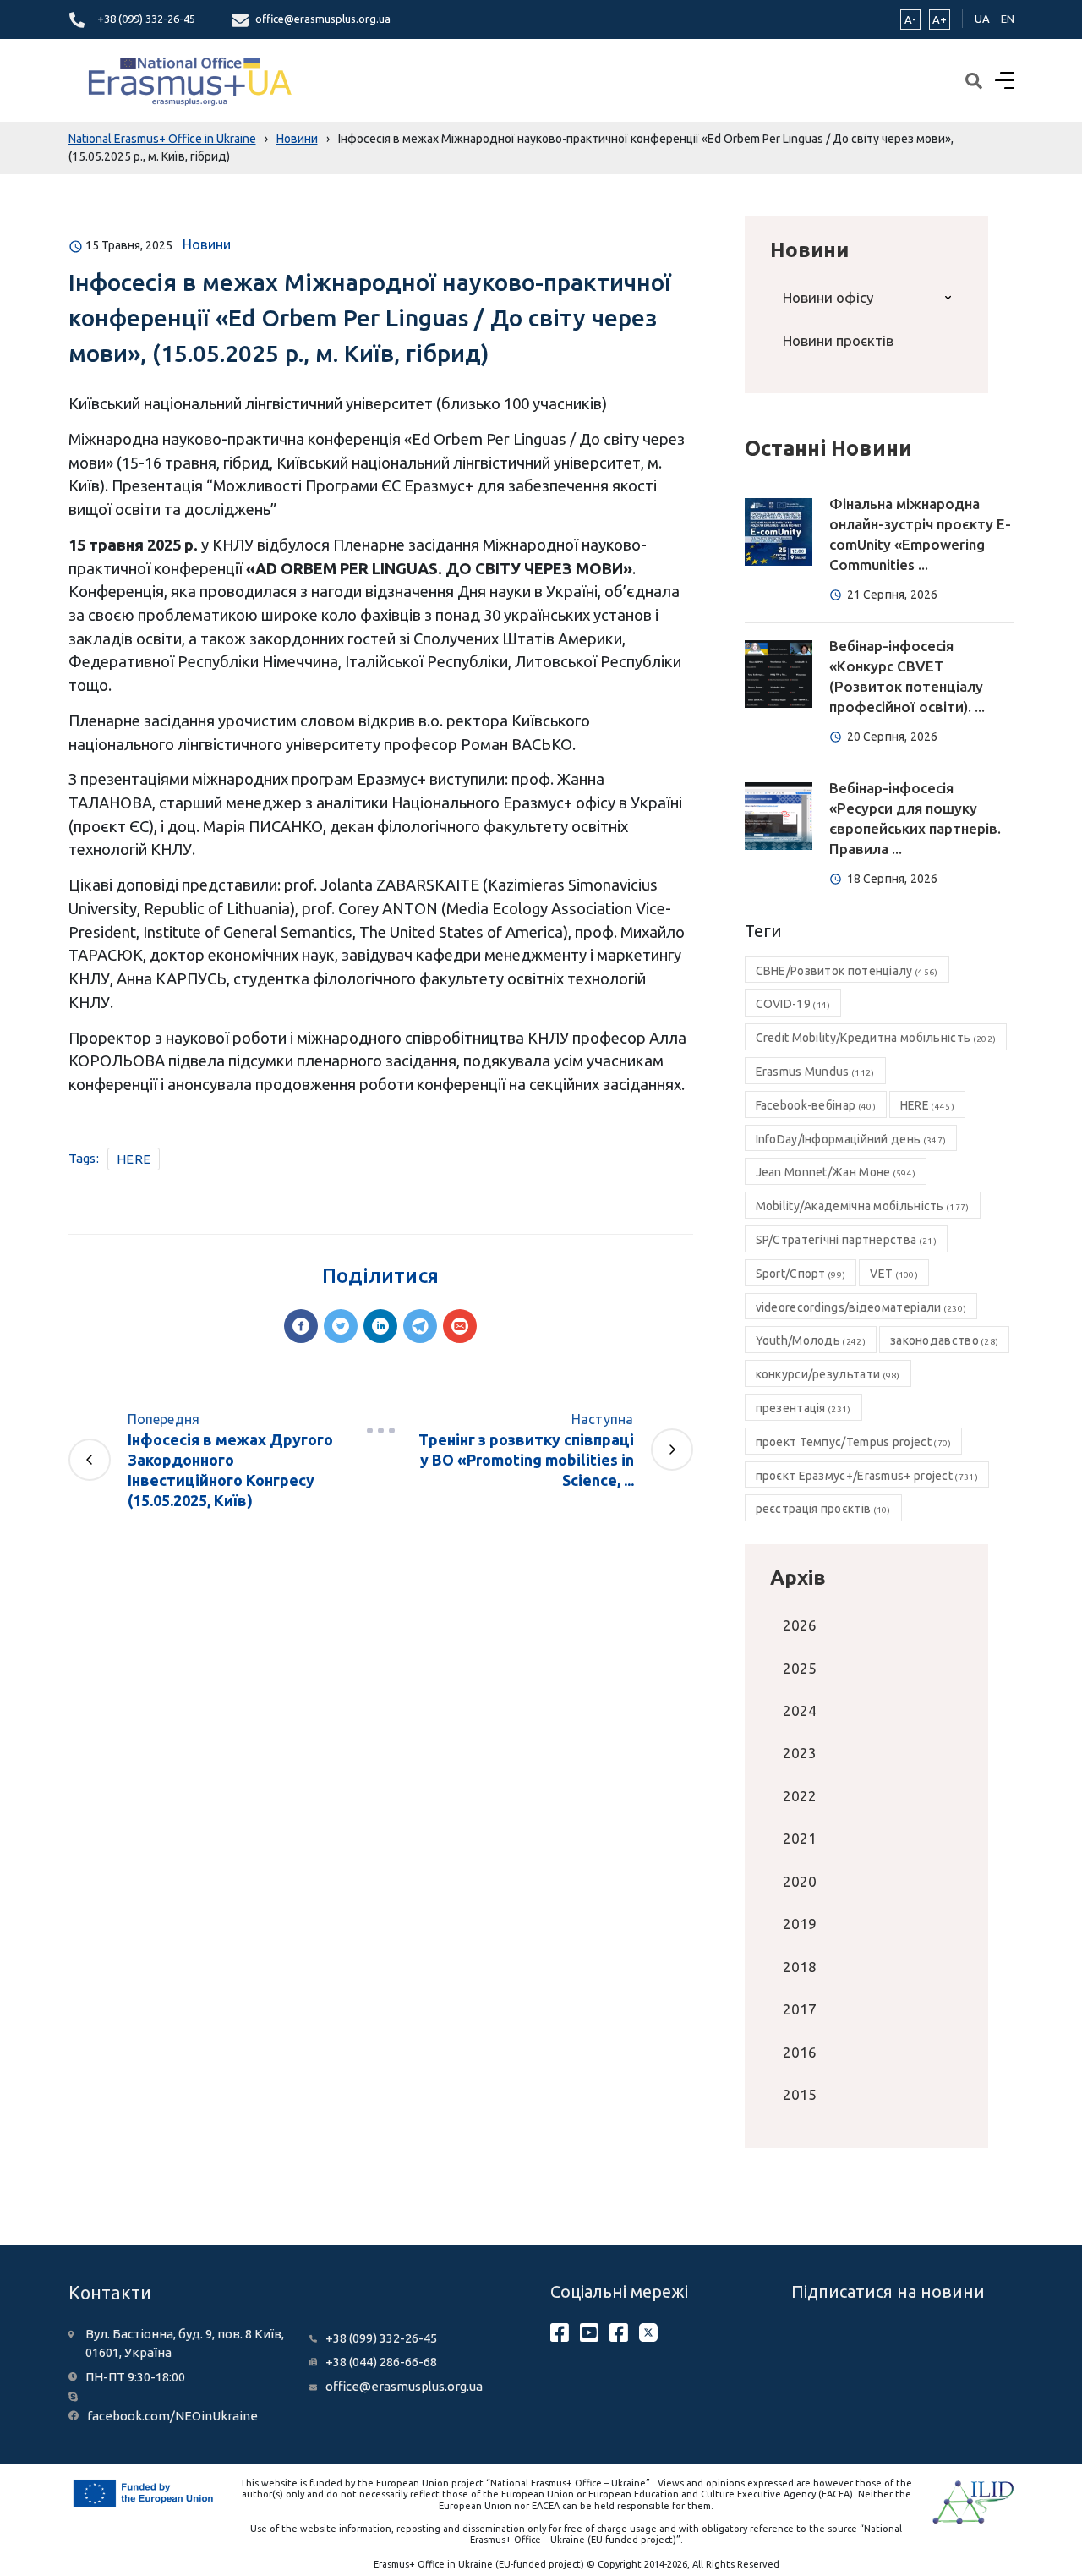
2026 (800, 1625)
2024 (800, 1710)
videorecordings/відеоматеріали (861, 1307)
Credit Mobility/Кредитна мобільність (876, 1038)
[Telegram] (420, 1326)
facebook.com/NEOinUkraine (172, 2416)
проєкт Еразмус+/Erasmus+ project (867, 1476)
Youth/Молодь (811, 1340)
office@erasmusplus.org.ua (323, 19)
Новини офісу (828, 297)
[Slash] (380, 1431)
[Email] (460, 1326)
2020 (800, 1881)
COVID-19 (793, 1004)
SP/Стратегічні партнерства (846, 1240)
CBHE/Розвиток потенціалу (847, 971)
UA (982, 19)
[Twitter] (341, 1326)
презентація (803, 1408)
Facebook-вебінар (816, 1105)
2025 (800, 1668)
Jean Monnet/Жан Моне (836, 1172)
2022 (800, 1796)
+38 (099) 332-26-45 (146, 19)
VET (894, 1274)
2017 (800, 2009)
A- (910, 19)
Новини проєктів (838, 340)
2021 (800, 1838)
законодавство (944, 1340)
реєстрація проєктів (823, 1509)
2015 (800, 2094)
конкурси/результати (828, 1374)
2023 (800, 1753)
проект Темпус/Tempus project (854, 1442)
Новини (207, 244)
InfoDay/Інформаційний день (851, 1139)
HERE (134, 1159)
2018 (800, 1967)
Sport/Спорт (801, 1274)
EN (1008, 19)
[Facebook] (301, 1326)
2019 (800, 1924)
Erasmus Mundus (815, 1072)
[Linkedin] (380, 1326)
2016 (800, 2052)
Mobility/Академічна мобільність (863, 1206)
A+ (940, 19)
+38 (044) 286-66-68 (381, 2362)
